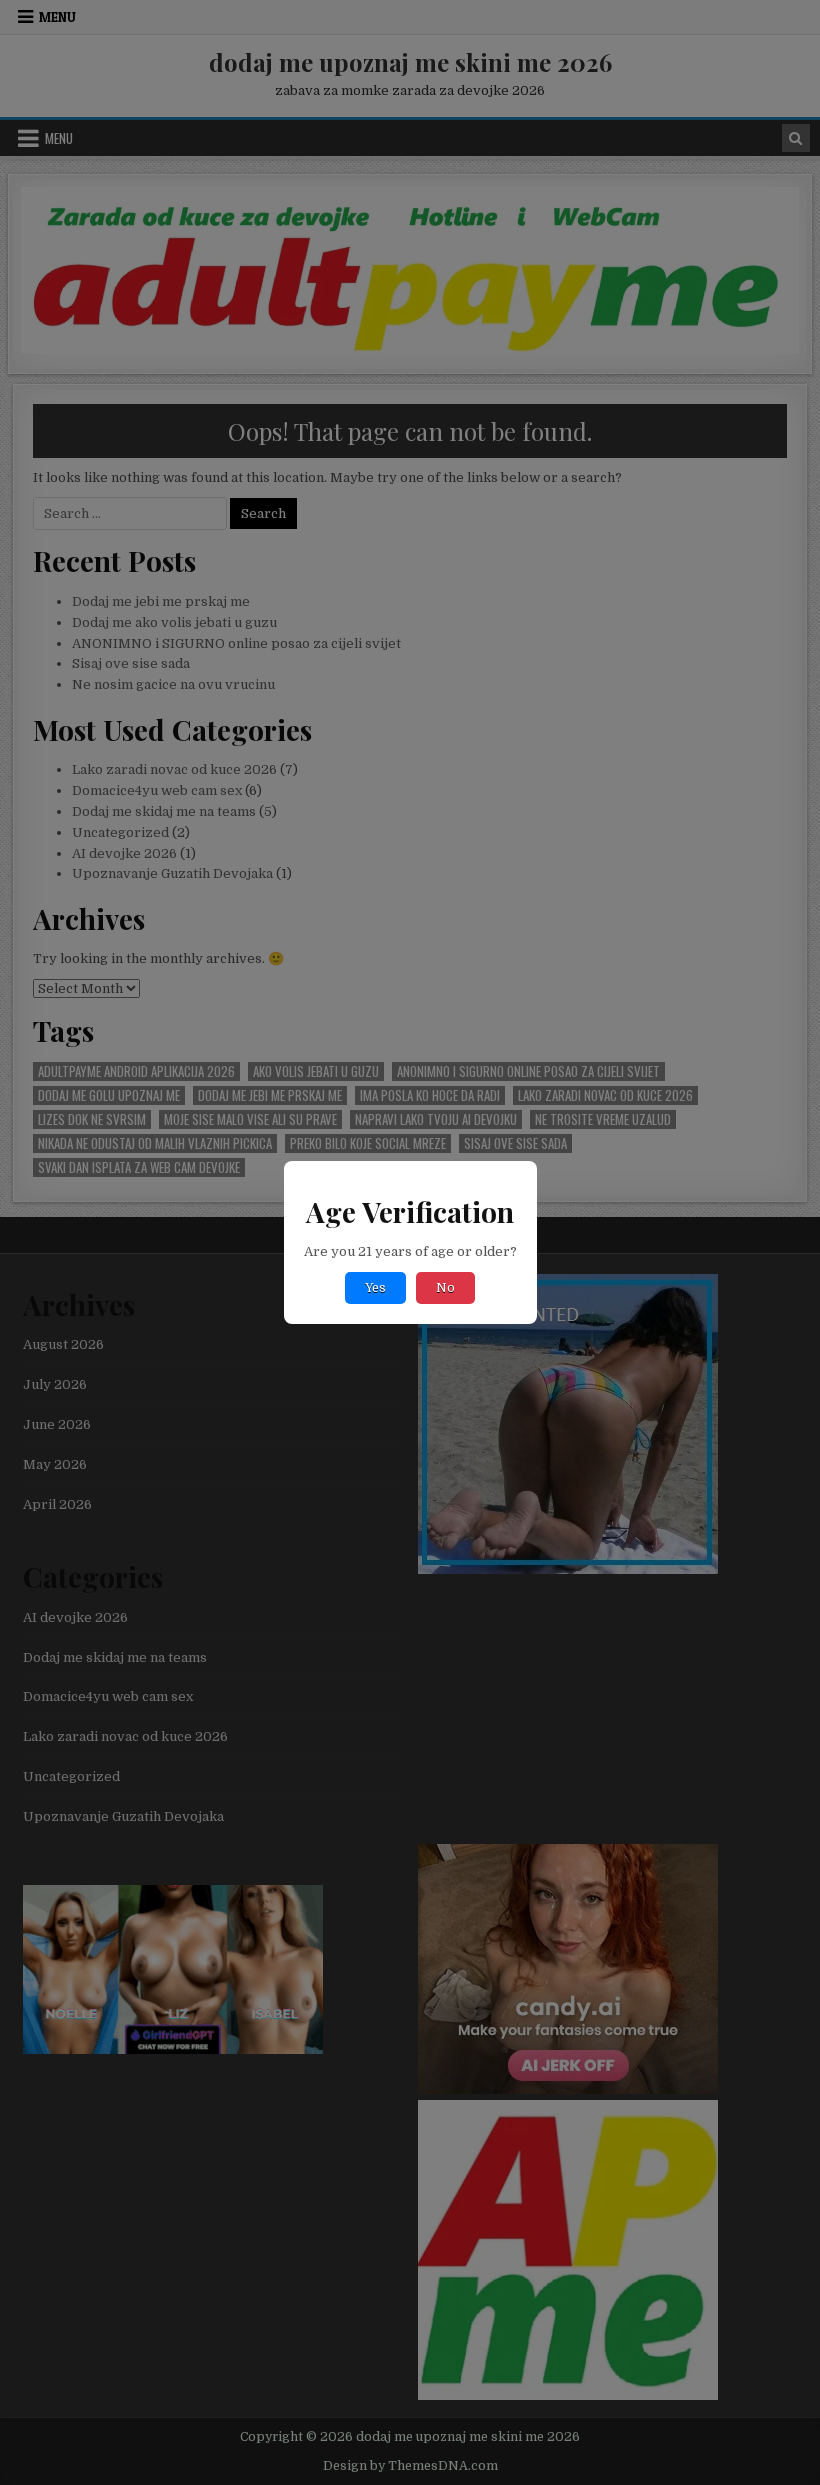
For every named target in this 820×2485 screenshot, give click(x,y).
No (445, 1288)
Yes (375, 1288)
